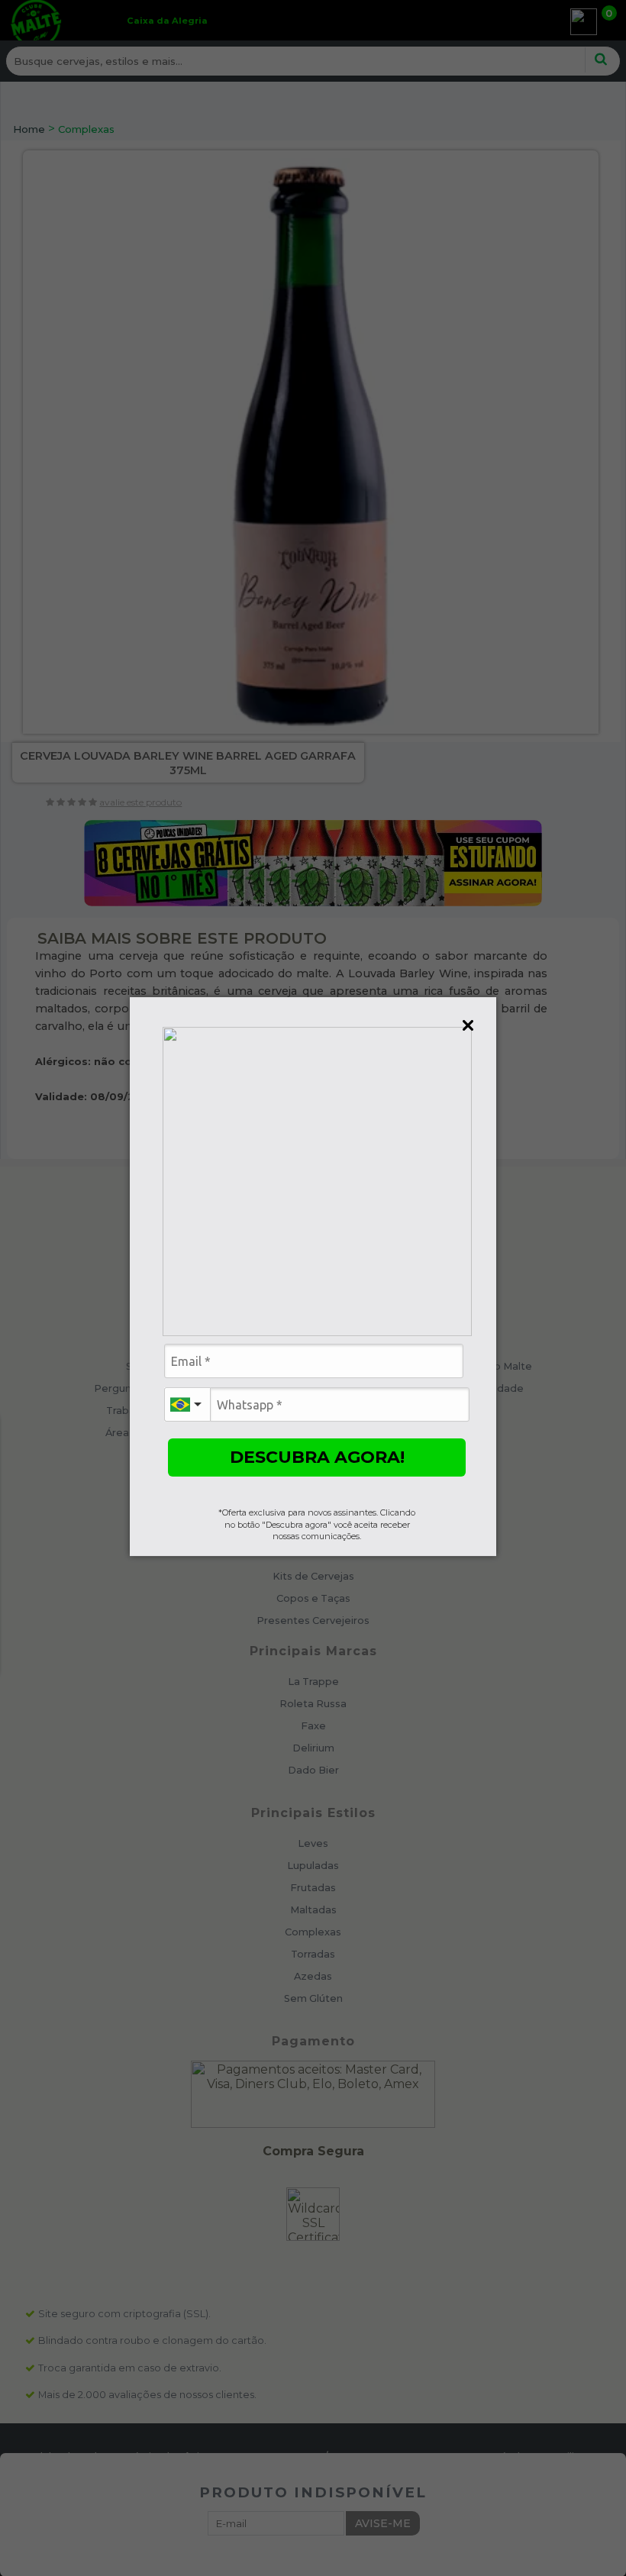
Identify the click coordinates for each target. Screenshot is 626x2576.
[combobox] (187, 1404)
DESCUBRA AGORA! (317, 1457)
